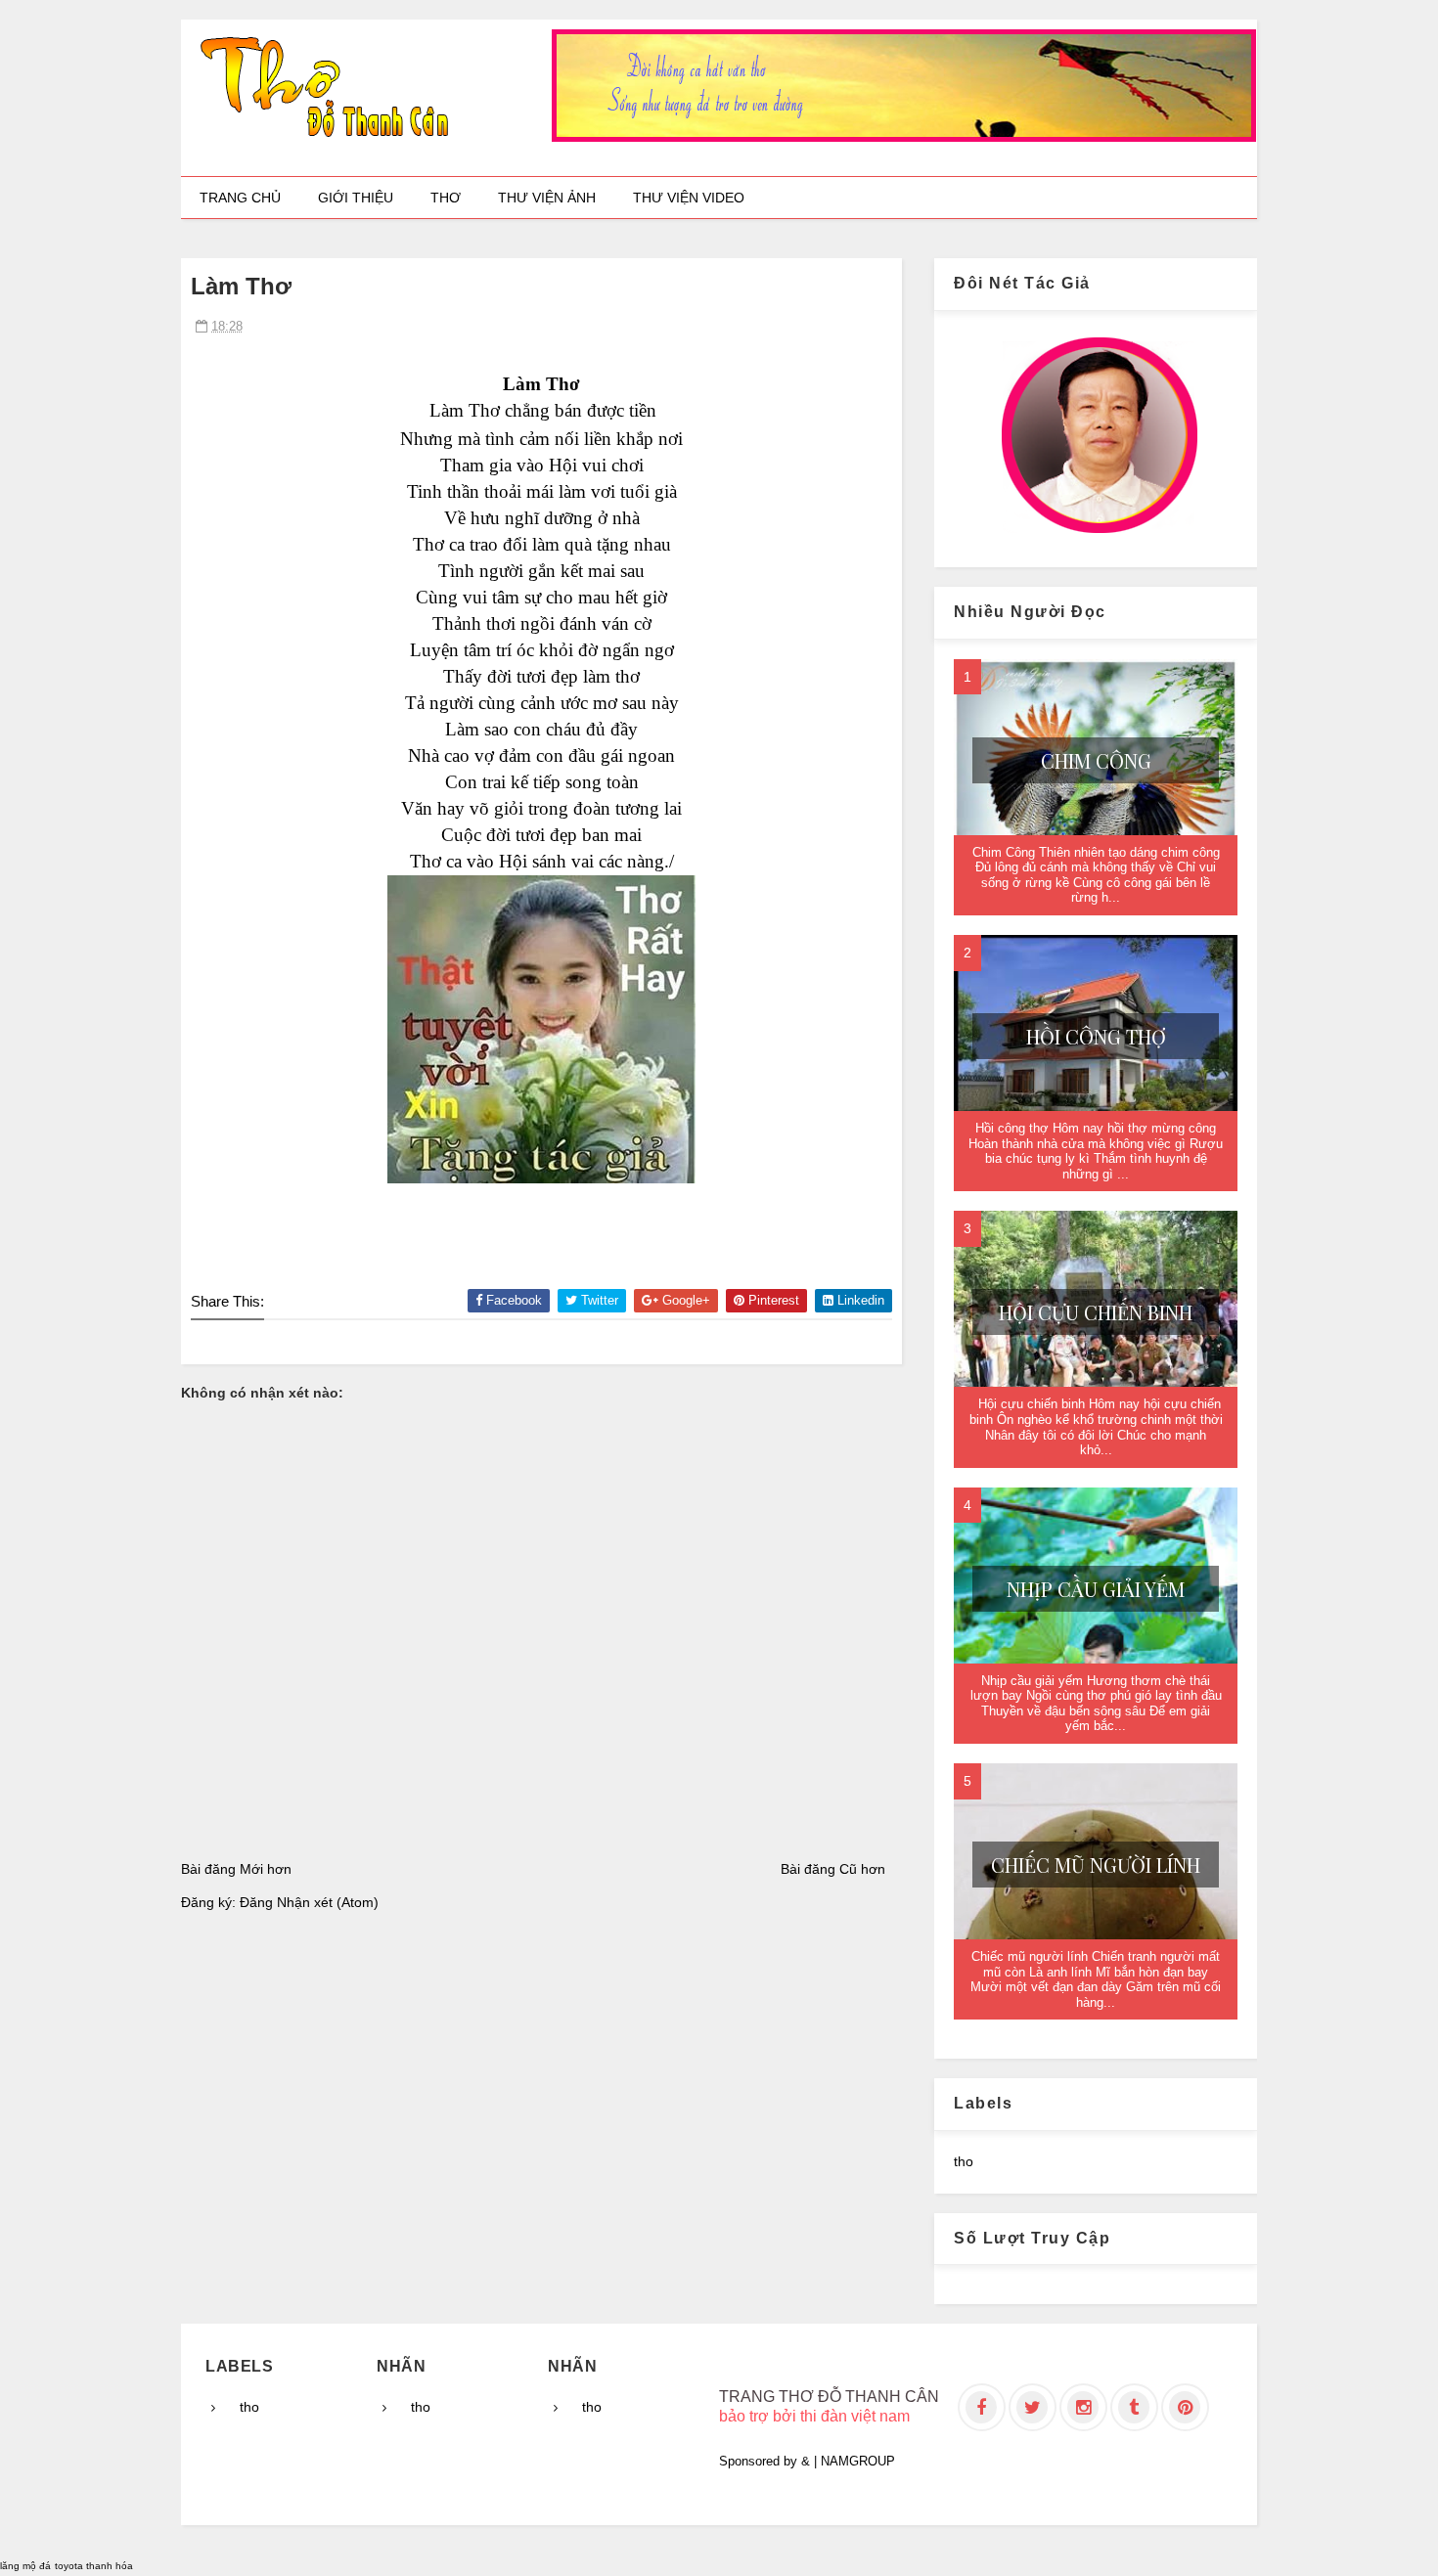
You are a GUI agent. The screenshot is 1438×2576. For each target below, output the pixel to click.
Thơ (446, 198)
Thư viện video (689, 198)
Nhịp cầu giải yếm (1096, 1589)
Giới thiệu (356, 198)
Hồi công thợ (1096, 1036)
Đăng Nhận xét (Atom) (309, 1902)
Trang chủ (240, 198)
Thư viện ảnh (547, 198)
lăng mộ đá (25, 2566)
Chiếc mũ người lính (1096, 1865)
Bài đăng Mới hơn (236, 1869)
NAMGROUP (858, 2461)
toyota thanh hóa (94, 2566)
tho (964, 2161)
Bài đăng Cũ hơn (833, 1869)
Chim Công (1096, 760)
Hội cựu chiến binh (1096, 1312)
